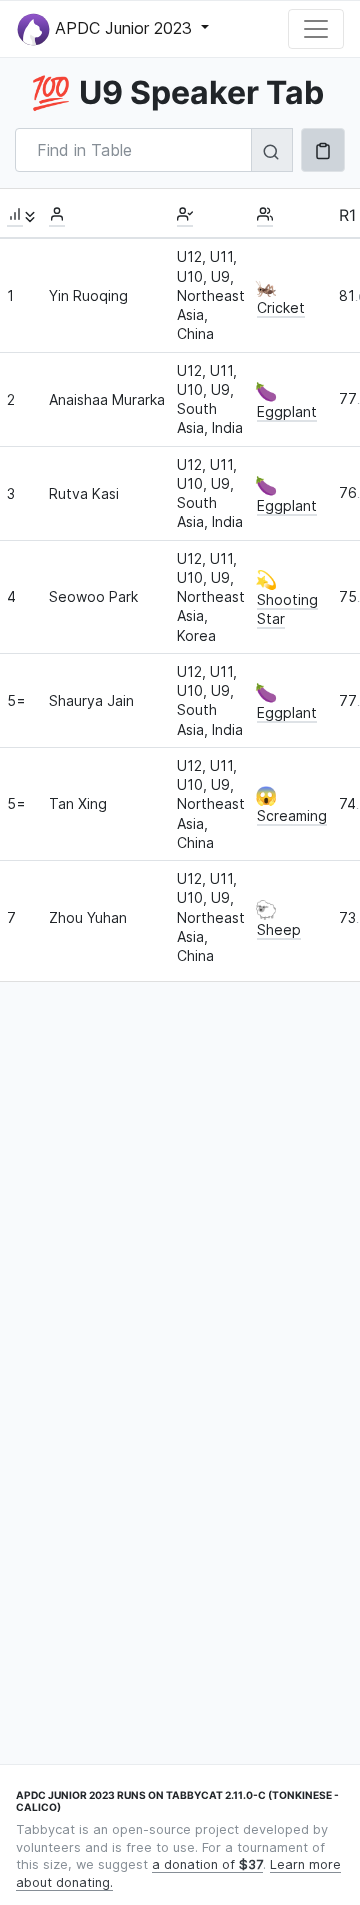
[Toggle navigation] (316, 29)
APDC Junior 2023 (123, 27)
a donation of (207, 1864)
